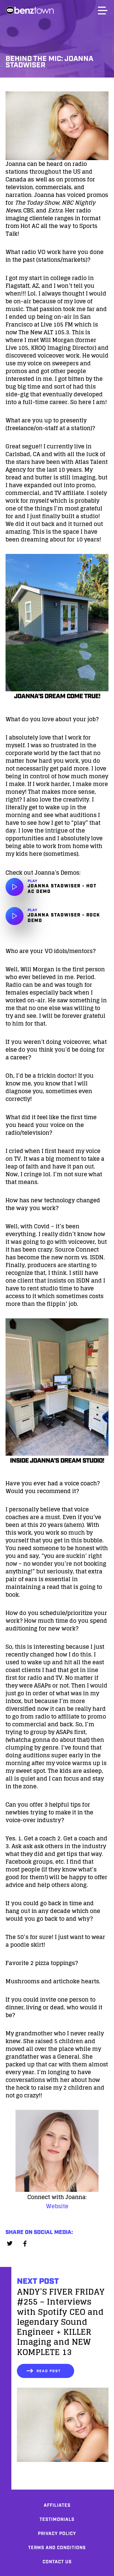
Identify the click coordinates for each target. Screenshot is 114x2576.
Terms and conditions (57, 2548)
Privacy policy (57, 2534)
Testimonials (57, 2520)
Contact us (57, 2562)
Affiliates (57, 2506)
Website (57, 2206)
